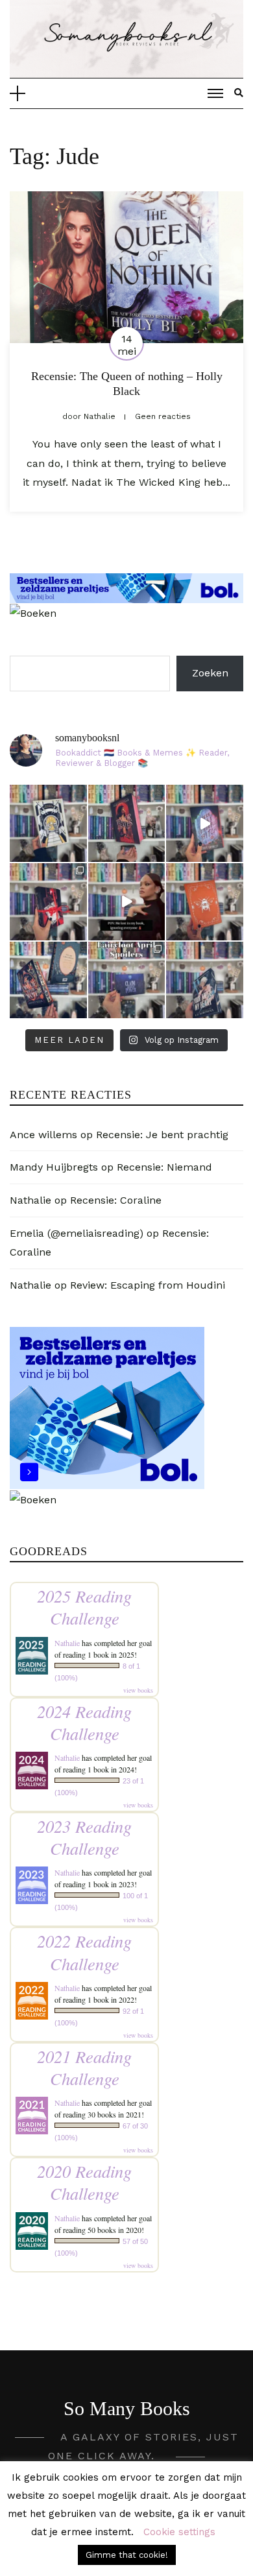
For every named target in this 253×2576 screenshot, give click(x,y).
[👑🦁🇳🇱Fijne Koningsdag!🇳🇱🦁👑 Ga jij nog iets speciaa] (205, 902)
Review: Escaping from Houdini (148, 1285)
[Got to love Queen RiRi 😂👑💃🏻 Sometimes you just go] (127, 902)
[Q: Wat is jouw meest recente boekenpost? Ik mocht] (48, 902)
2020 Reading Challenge (84, 2182)
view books (138, 1690)
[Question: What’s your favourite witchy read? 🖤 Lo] (48, 980)
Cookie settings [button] (179, 2532)
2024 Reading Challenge (84, 1722)
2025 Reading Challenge (84, 1607)
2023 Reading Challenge (84, 1837)
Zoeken (210, 673)
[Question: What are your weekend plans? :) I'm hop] (205, 980)
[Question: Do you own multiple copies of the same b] (48, 823)
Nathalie (30, 1200)
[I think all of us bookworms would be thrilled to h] (205, 823)
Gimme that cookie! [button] (127, 2555)
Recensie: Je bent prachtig (162, 1135)
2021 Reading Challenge (84, 2067)
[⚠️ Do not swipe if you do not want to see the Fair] (127, 980)
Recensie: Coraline (116, 1200)
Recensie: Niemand (164, 1167)
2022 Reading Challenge (84, 1952)
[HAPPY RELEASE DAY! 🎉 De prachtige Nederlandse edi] (127, 823)
